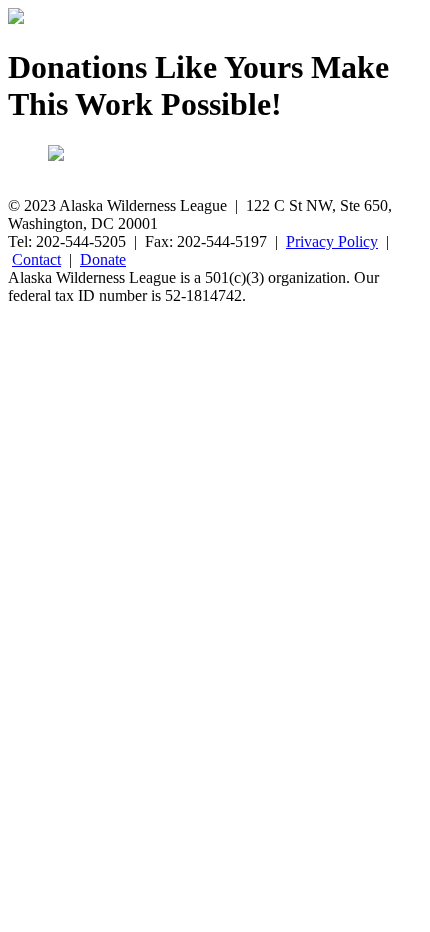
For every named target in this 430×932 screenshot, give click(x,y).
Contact (36, 259)
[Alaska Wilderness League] (16, 18)
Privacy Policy (332, 241)
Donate (103, 259)
